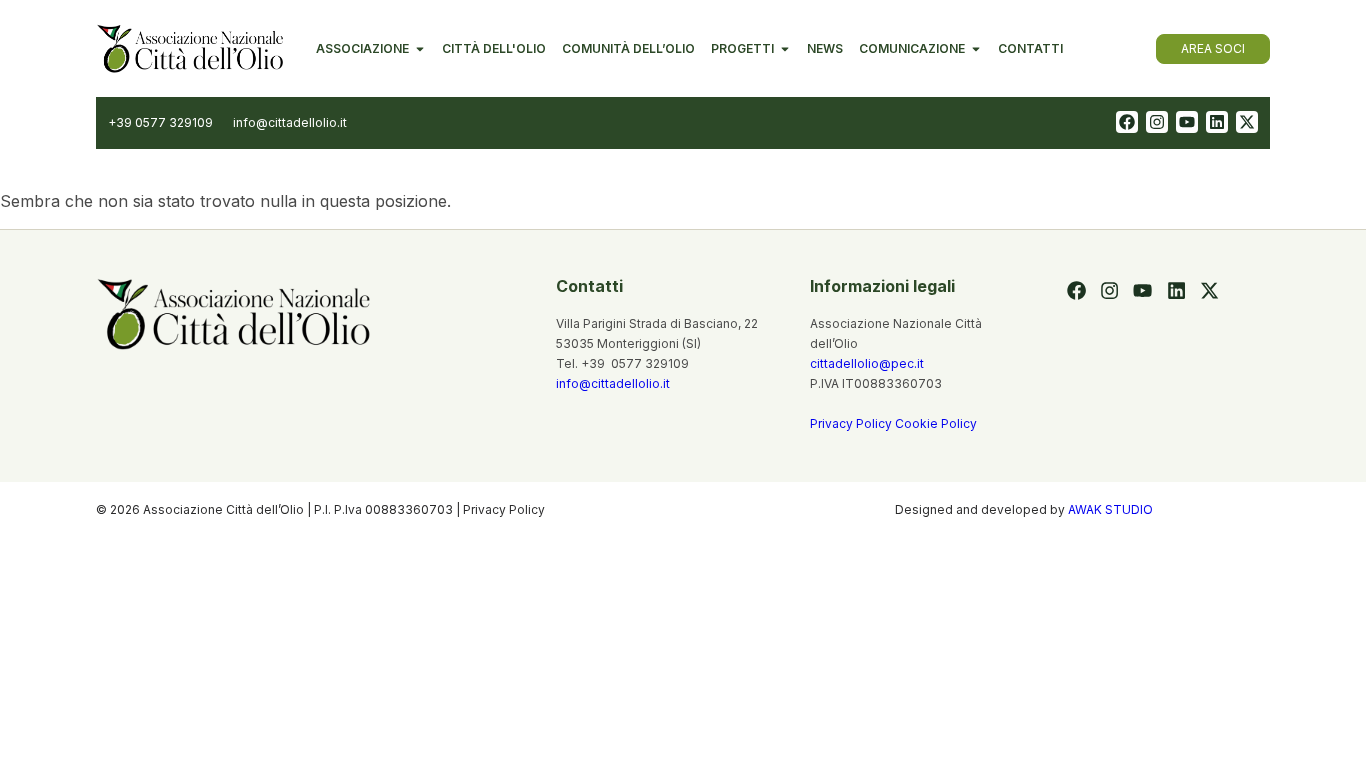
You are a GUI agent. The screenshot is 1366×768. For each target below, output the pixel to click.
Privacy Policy (852, 423)
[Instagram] (1157, 122)
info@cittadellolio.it (613, 383)
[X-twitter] (1247, 122)
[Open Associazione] (420, 49)
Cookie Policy (936, 423)
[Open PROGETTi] (785, 49)
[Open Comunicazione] (976, 49)
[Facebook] (1127, 122)
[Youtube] (1187, 122)
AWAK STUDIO (1110, 509)
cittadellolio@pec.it (867, 363)
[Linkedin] (1217, 122)
